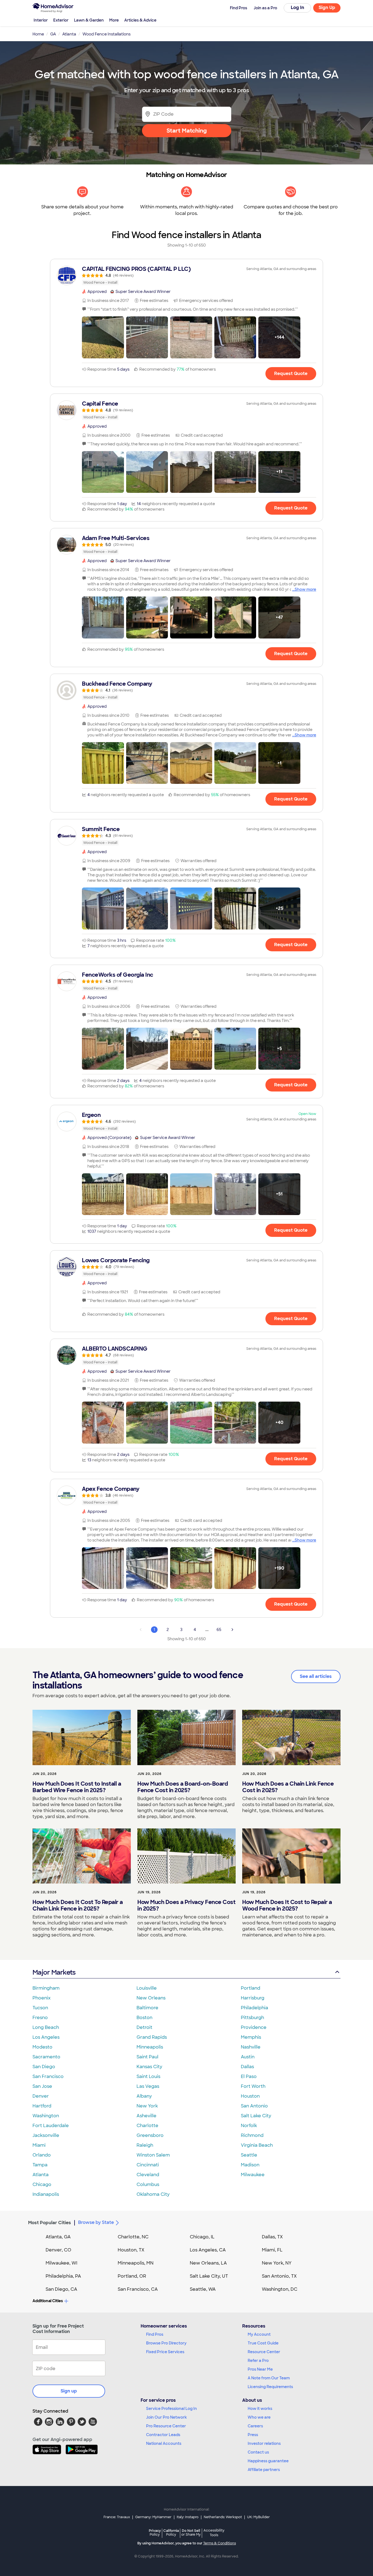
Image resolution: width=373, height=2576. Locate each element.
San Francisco (48, 2076)
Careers (255, 2426)
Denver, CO (58, 2250)
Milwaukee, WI (61, 2263)
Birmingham (46, 1988)
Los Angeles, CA (208, 2250)
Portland (251, 1988)
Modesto (42, 2047)
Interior (41, 20)
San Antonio (254, 2106)
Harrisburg (253, 1998)
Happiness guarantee (268, 2461)
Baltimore (147, 2008)
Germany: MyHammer (153, 2517)
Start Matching (187, 131)
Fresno (40, 2018)
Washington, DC (280, 2289)
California (171, 2532)
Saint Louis (148, 2076)
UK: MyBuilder (258, 2517)
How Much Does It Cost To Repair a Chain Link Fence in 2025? (78, 1905)
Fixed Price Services (165, 2352)
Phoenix (42, 1998)
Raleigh (145, 2145)
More (114, 20)
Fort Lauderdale (51, 2126)
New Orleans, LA (208, 2263)
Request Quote (291, 374)
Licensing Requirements (270, 2387)
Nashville (251, 2047)
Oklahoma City (153, 2194)
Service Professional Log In (171, 2409)
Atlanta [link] (69, 34)
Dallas (247, 2067)
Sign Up (327, 8)
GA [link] (53, 34)
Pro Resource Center (166, 2426)
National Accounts (164, 2443)
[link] (187, 275)
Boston (144, 2018)
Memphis (251, 2037)
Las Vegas (148, 2086)
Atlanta (41, 2175)
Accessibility (214, 2533)
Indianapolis (46, 2194)
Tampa (40, 2165)
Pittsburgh (252, 2018)
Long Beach (46, 2027)
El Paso (249, 2076)
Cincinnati (148, 2165)
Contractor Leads (163, 2435)
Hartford (42, 2106)
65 (219, 1630)
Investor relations (264, 2443)
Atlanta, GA (58, 2237)
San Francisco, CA (138, 2289)
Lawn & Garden (89, 20)
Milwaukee (253, 2175)
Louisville (147, 1988)
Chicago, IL (202, 2237)
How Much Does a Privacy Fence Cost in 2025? (186, 1905)
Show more (305, 589)
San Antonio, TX (279, 2276)
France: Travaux (117, 2517)
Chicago (42, 2184)
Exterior (61, 20)
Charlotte (147, 2126)
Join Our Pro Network (166, 2417)
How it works (260, 2409)
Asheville (146, 2116)
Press (253, 2435)
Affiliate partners (264, 2470)
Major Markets (54, 1972)
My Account (259, 2334)
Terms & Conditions (220, 2543)
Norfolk (249, 2126)
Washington (46, 2116)
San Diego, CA (61, 2289)
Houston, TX (131, 2250)
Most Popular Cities (50, 2223)
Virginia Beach (257, 2145)
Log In (297, 8)
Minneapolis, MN (136, 2263)
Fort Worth (253, 2086)
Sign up (69, 2391)
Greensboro (150, 2135)
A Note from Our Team (269, 2378)
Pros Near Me (260, 2369)
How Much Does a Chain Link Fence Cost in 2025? (288, 1787)
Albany (144, 2096)
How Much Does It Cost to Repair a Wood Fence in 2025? (287, 1905)
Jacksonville (46, 2135)
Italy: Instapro (188, 2517)
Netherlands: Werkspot (223, 2517)
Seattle (249, 2155)
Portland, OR (132, 2276)
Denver (41, 2096)
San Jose (42, 2086)
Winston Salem (153, 2155)
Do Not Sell (191, 2532)
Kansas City (149, 2067)
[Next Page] (232, 1630)
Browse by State (96, 2222)
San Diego (44, 2067)
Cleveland (148, 2175)
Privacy (155, 2532)
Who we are (259, 2417)
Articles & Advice (140, 20)
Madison (250, 2165)
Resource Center (264, 2352)
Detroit (144, 2027)
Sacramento (46, 2057)
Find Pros (155, 2334)
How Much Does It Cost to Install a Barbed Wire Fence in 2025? (77, 1787)
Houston (250, 2096)
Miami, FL (272, 2250)
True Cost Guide (263, 2343)
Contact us (258, 2452)
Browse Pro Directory (166, 2343)
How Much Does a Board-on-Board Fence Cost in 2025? (183, 1787)
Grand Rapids (152, 2037)
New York (147, 2106)
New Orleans (151, 1998)
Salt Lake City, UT (209, 2276)
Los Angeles (46, 2037)
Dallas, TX (272, 2237)
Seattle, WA (203, 2289)
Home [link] (38, 34)
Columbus (148, 2184)
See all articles (316, 1676)
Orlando (42, 2155)
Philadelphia (254, 2008)
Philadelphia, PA (63, 2276)
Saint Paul (147, 2057)
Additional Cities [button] (48, 2301)
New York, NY (277, 2263)
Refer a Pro (258, 2361)
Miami (39, 2145)
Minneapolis (150, 2047)
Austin (248, 2057)
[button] (103, 337)
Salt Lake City (256, 2116)
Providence (254, 2027)
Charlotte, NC (133, 2237)
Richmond (252, 2135)
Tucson (40, 2008)
